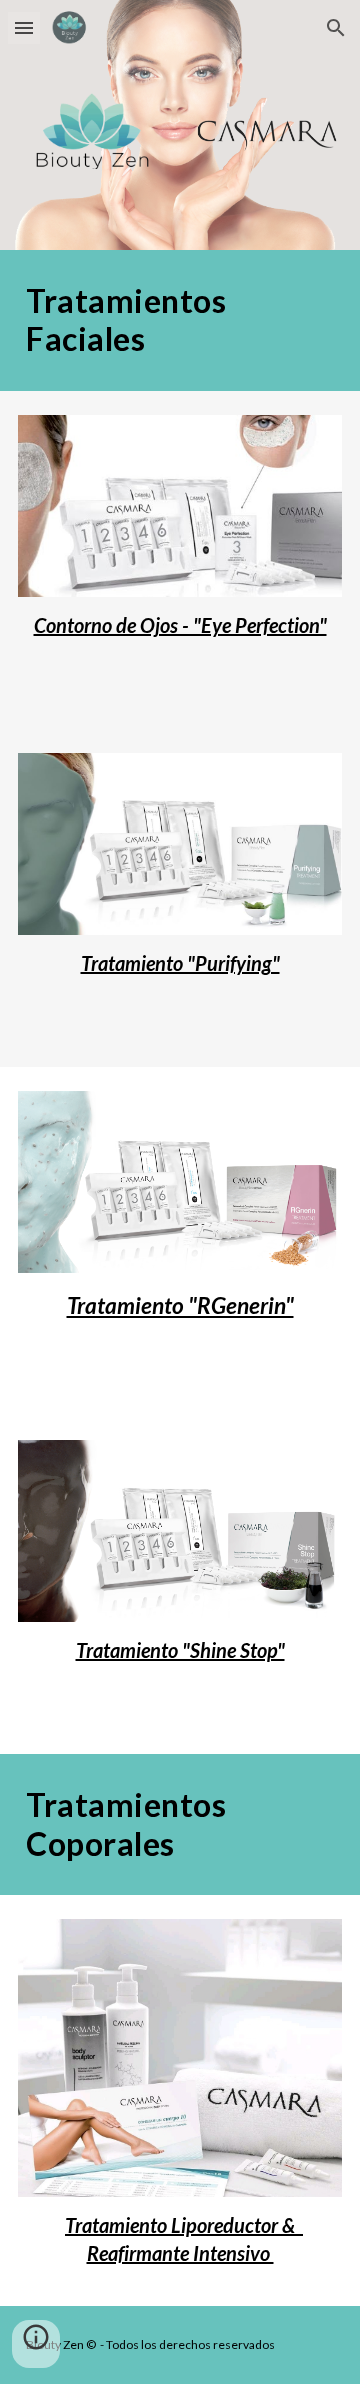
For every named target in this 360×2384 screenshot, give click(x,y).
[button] (24, 27)
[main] (180, 320)
